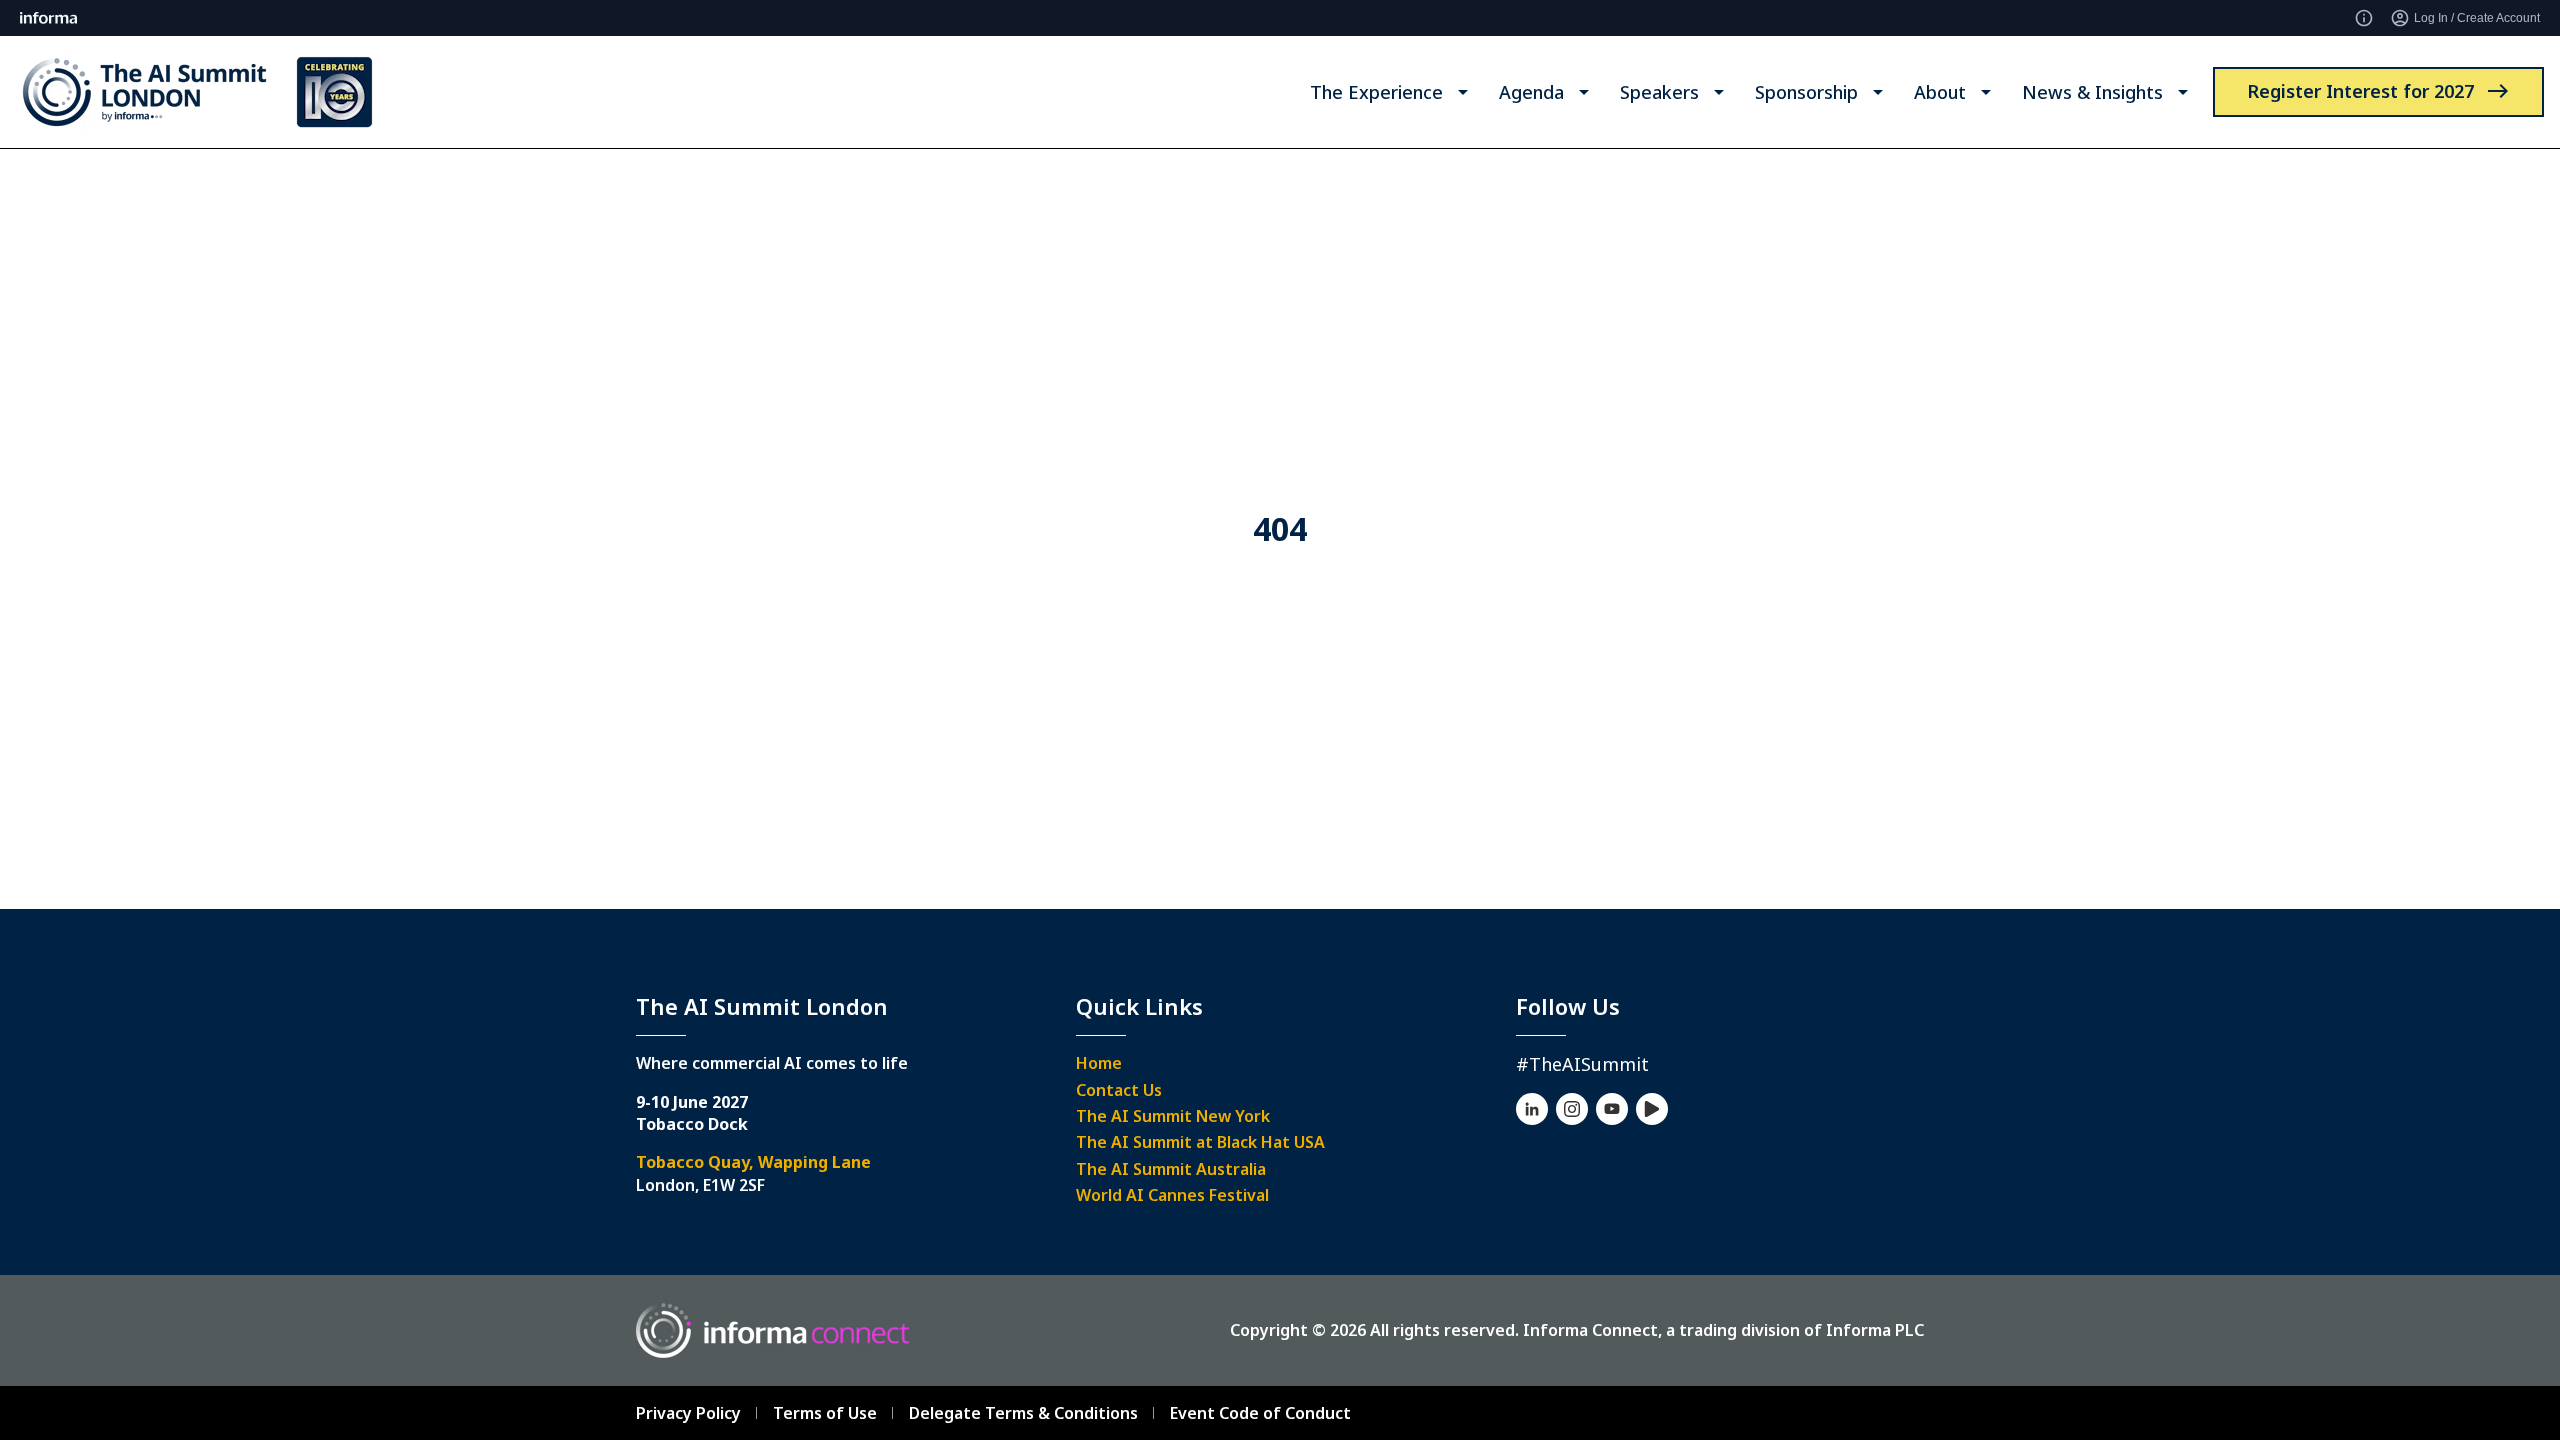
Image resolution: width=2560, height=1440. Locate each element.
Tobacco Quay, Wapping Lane (753, 1162)
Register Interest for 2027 (2360, 91)
